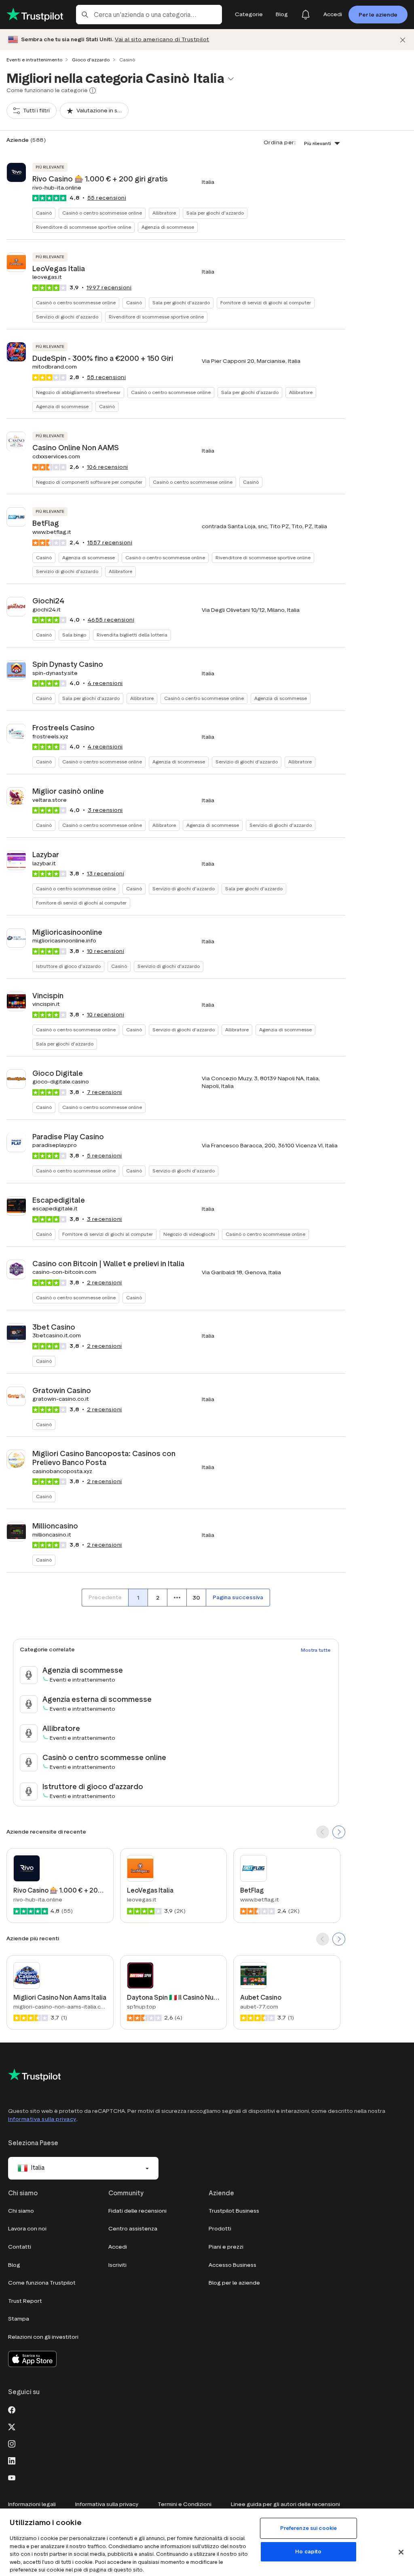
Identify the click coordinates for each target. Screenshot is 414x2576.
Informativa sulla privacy (42, 2119)
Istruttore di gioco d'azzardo (68, 966)
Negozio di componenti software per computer (89, 482)
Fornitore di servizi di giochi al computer (266, 303)
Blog (14, 2265)
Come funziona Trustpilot (42, 2283)
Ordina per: (280, 142)
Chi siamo (21, 2211)
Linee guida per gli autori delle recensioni (285, 2504)
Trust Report (25, 2301)
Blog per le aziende (234, 2283)
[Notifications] (306, 15)
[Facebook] (12, 2409)
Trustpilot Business (234, 2211)
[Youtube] (12, 2477)
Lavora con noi (27, 2229)
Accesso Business (232, 2265)
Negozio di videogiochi (189, 1234)
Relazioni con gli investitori (43, 2337)
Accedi (118, 2247)
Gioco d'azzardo (91, 60)
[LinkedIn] (12, 2460)
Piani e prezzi (226, 2247)
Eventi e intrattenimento (34, 60)
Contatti (20, 2247)
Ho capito (308, 2552)
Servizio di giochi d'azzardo (67, 317)
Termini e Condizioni (185, 2504)
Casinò (44, 213)
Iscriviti (117, 2265)
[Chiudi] (403, 40)
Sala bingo (74, 635)
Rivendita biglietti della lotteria (132, 635)
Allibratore (164, 213)
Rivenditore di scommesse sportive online (83, 227)
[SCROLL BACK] (323, 1832)
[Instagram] (12, 2443)
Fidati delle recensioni (137, 2211)
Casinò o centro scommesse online (102, 213)
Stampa (19, 2319)
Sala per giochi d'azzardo (215, 213)
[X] (12, 2426)
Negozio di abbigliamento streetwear (78, 392)
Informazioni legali (32, 2504)
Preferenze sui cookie (309, 2528)
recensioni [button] (107, 198)
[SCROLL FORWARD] (339, 1832)
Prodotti (220, 2229)
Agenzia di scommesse (168, 227)
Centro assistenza (133, 2229)
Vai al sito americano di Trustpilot (162, 39)
